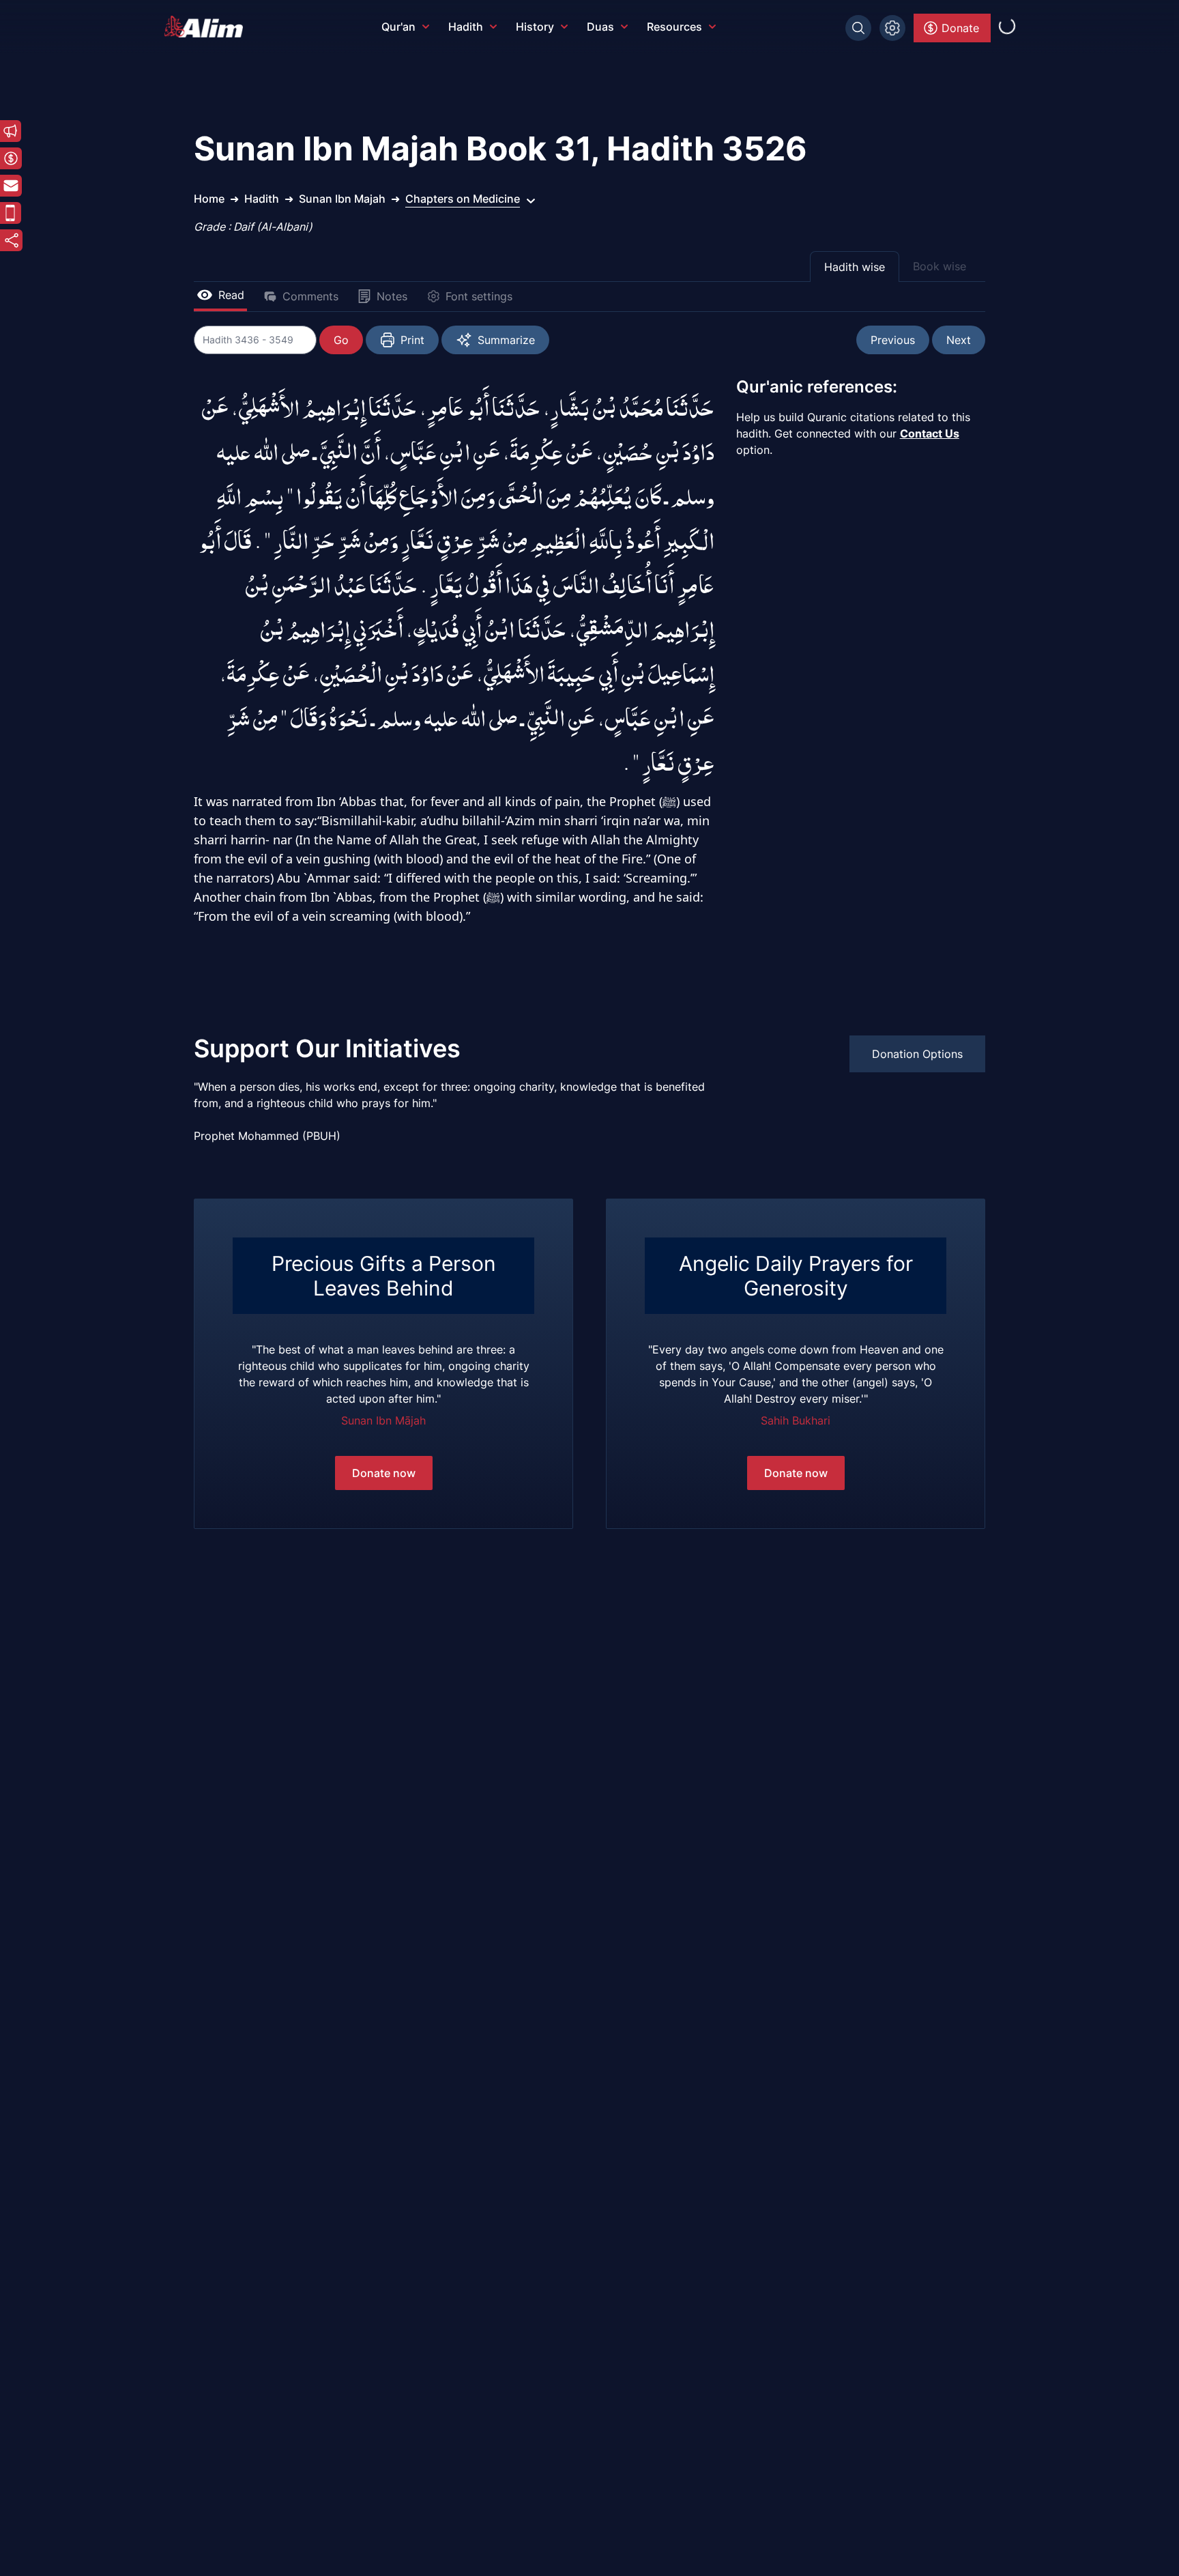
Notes (392, 296)
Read (231, 295)
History (535, 27)
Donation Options (917, 1054)
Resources (674, 27)
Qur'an (398, 27)
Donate (960, 28)
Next (959, 340)
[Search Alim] (858, 28)
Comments (310, 296)
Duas (600, 27)
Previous (893, 340)
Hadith (466, 27)
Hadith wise (855, 267)
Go (341, 340)
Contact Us (930, 433)
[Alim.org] (207, 27)
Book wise (940, 266)
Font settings (479, 296)
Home (209, 199)
